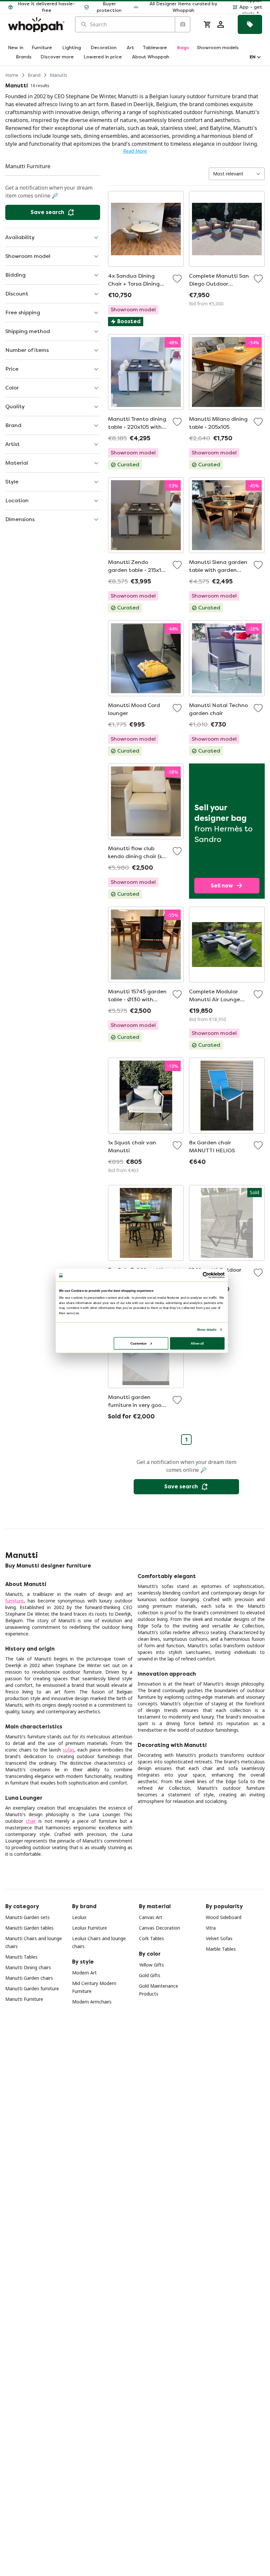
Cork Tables (151, 1938)
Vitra (211, 1928)
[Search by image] (182, 24)
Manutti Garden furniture (32, 1988)
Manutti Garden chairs (29, 1978)
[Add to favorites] (177, 279)
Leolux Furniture (90, 1928)
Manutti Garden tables (29, 1928)
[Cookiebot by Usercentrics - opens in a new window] (206, 1275)
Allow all (197, 1343)
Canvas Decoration (160, 1928)
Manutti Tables (21, 1957)
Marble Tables (221, 1949)
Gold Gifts (150, 1975)
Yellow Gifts (151, 1965)
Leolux (79, 1917)
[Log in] (221, 24)
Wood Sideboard (224, 1917)
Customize (138, 1343)
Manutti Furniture (24, 1999)
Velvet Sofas (219, 1938)
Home (12, 75)
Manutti (58, 75)
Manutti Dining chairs (28, 1967)
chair (31, 1821)
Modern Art (84, 1973)
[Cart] (207, 24)
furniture (14, 1601)
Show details (207, 1329)
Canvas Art (151, 1917)
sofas (68, 1750)
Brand (34, 75)
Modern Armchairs (92, 2002)
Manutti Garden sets (27, 1917)
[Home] (36, 25)
